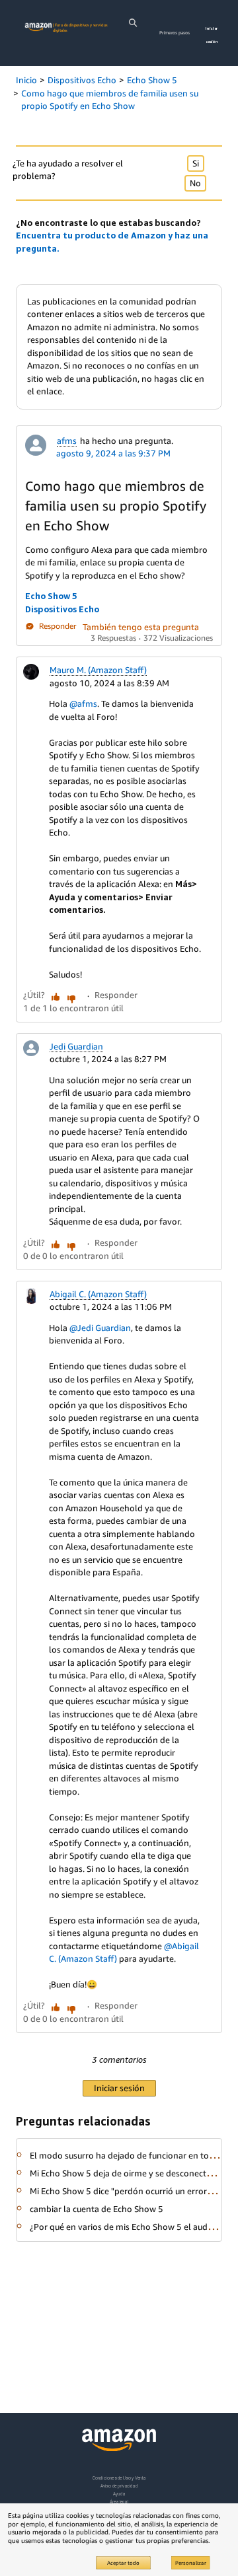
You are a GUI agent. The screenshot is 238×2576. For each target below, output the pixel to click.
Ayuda (119, 2494)
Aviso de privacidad (119, 2486)
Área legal (119, 2502)
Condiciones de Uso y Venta (119, 2478)
